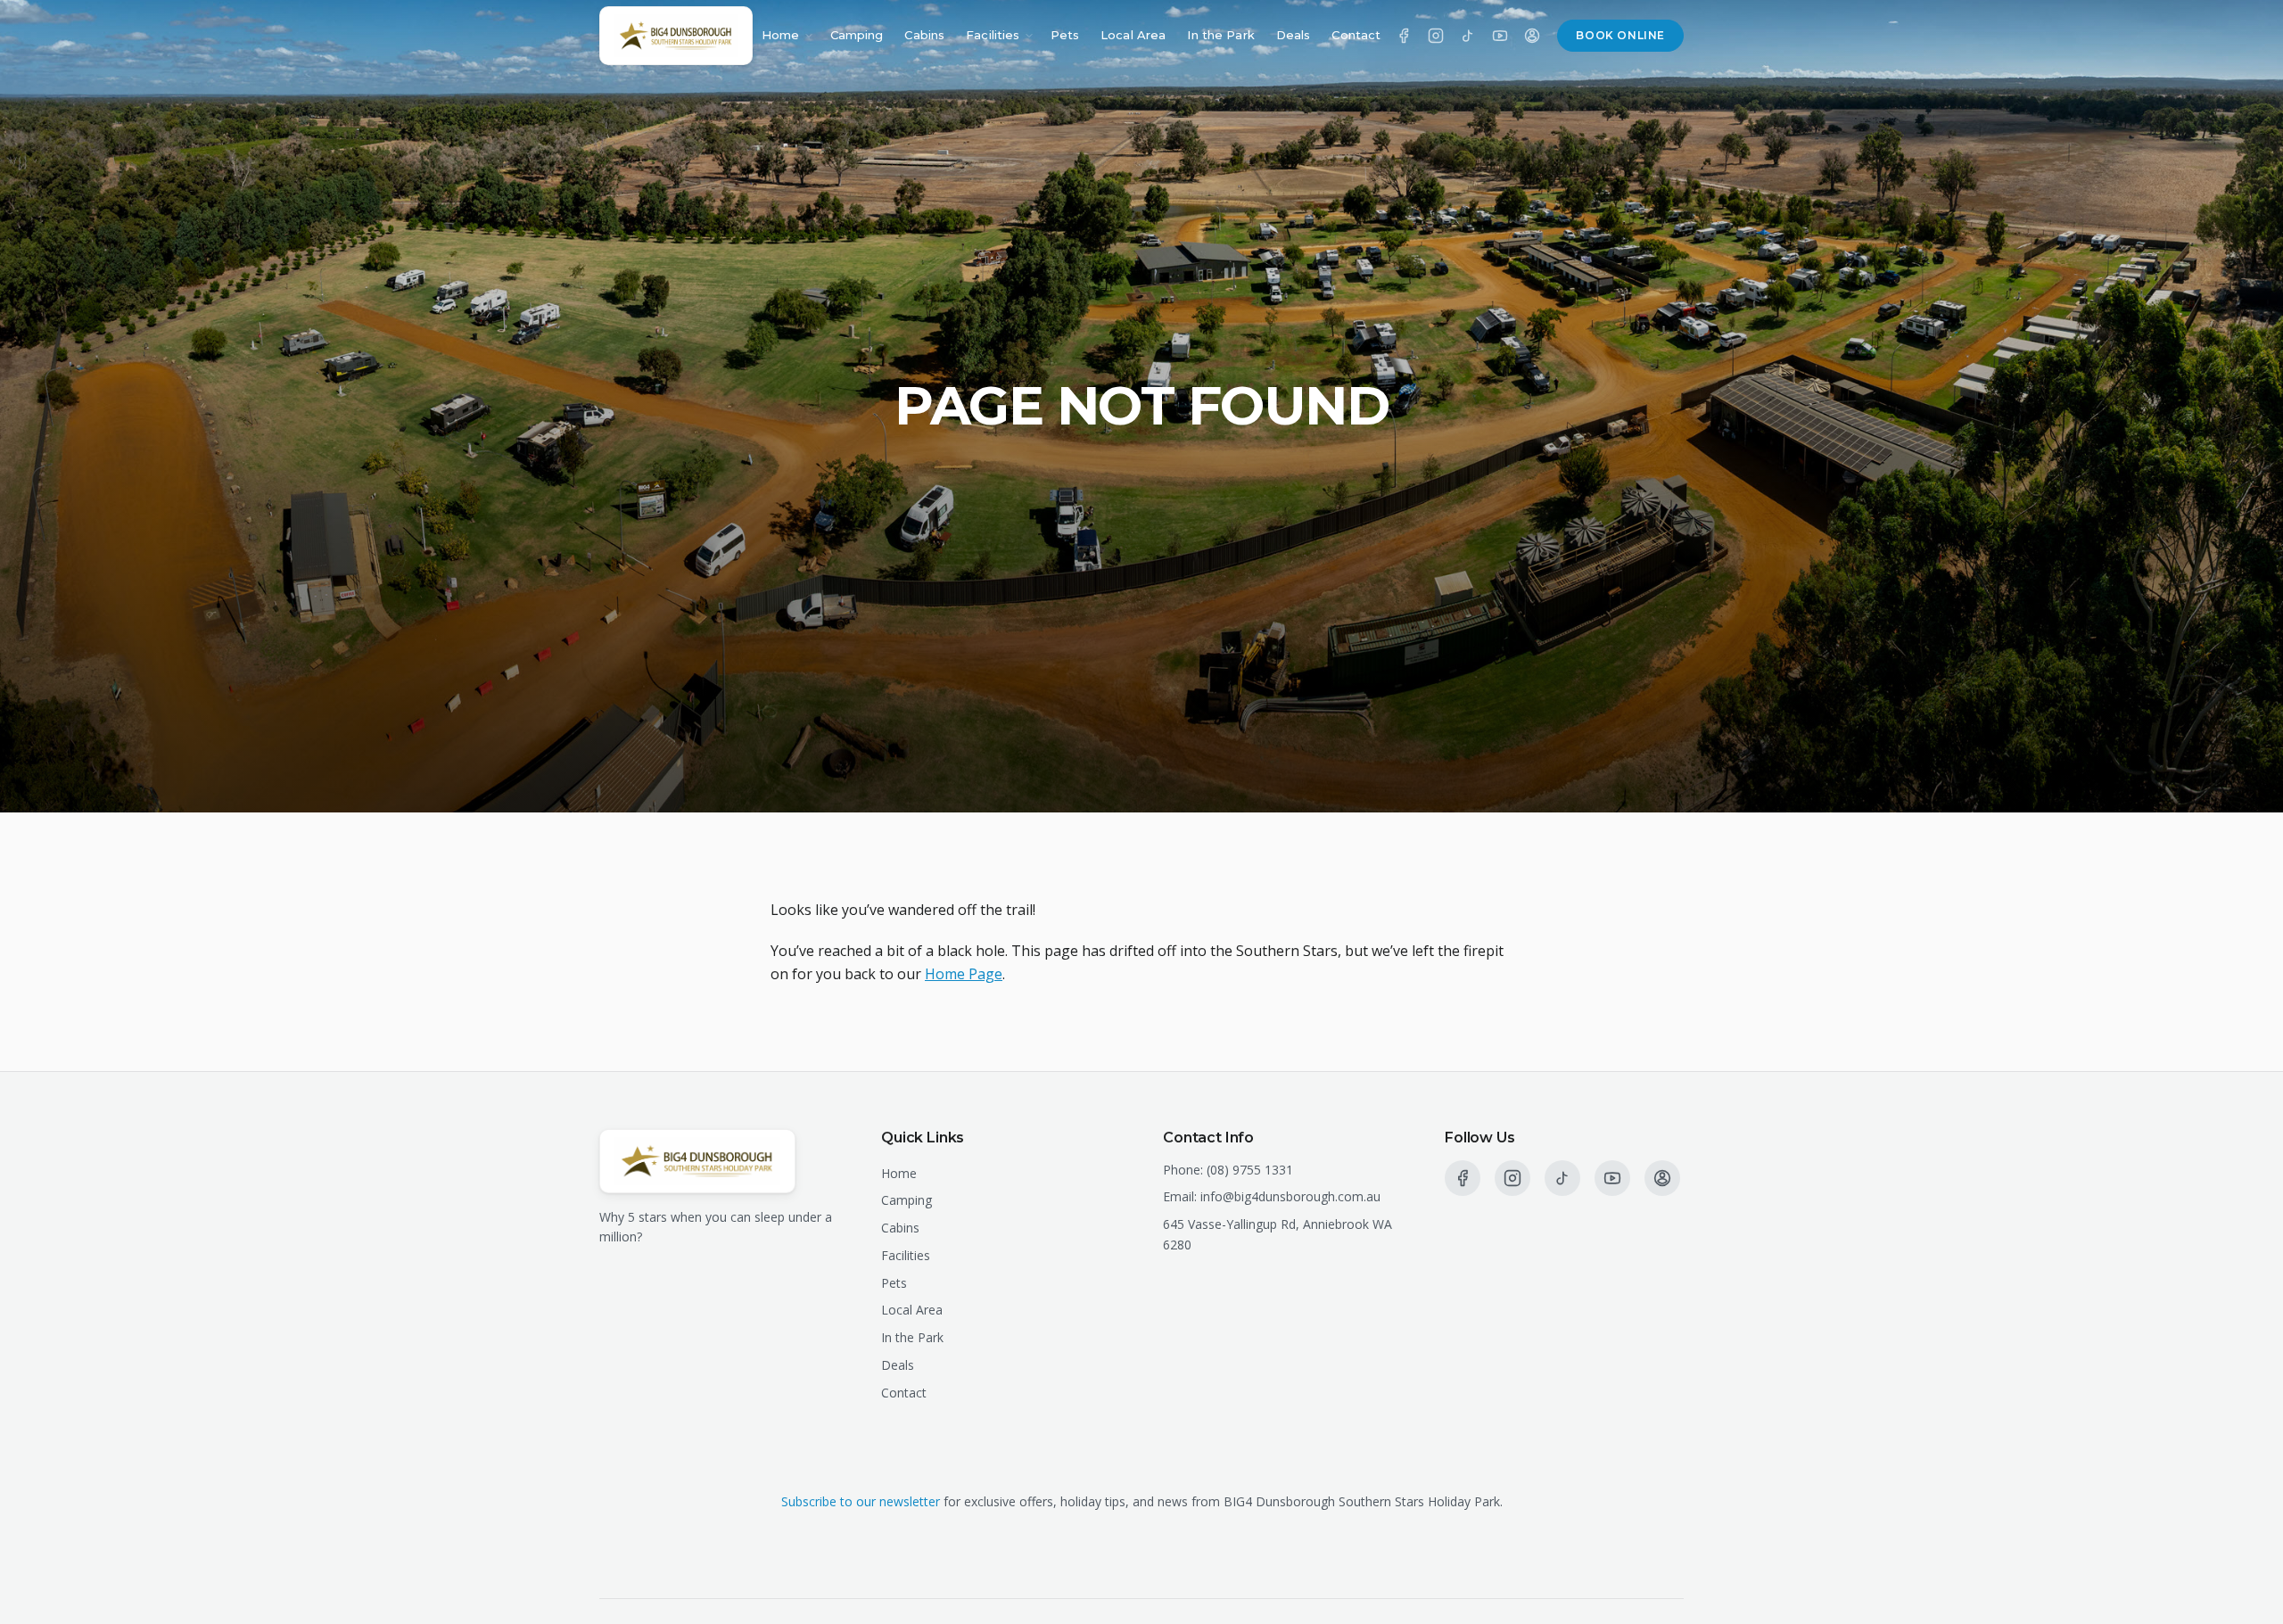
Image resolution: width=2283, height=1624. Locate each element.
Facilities (993, 35)
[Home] (676, 36)
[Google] (1532, 36)
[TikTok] (1468, 36)
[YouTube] (1500, 36)
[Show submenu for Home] (809, 36)
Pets (1065, 35)
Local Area (1133, 35)
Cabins (924, 35)
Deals (1294, 35)
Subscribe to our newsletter (861, 1501)
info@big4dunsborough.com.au (1290, 1196)
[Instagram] (1436, 36)
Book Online (1620, 35)
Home (781, 35)
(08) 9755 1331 (1250, 1170)
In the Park (1220, 35)
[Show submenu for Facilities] (1029, 36)
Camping (857, 35)
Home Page (964, 974)
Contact (1356, 35)
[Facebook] (1404, 36)
